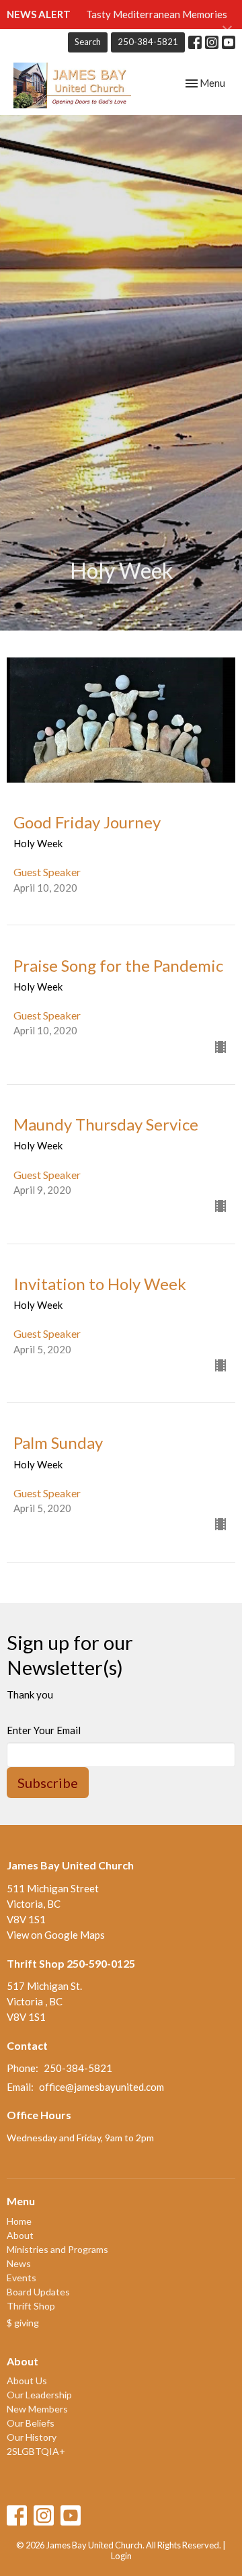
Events (22, 2278)
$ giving (23, 2323)
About (20, 2235)
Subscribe (48, 1783)
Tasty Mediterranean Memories (157, 14)
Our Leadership (39, 2395)
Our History (32, 2437)
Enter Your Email (44, 1730)
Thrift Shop (31, 2306)
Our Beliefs (31, 2423)
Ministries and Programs (57, 2249)
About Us (27, 2381)
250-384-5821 (148, 42)
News (19, 2263)
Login (121, 2556)
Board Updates (38, 2292)
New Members (37, 2409)
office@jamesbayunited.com (102, 2087)
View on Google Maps (56, 1935)
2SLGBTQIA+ (36, 2451)
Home (19, 2221)
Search (88, 42)
